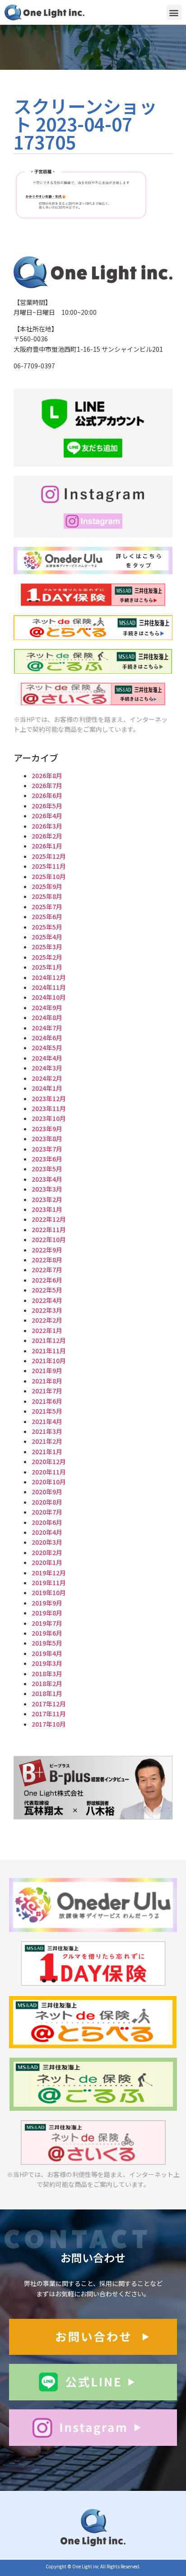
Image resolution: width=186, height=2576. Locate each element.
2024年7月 (47, 1028)
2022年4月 (47, 1300)
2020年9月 (47, 1492)
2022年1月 (47, 1330)
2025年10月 (49, 876)
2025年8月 (47, 896)
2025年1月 (47, 967)
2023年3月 (47, 1189)
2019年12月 (49, 1573)
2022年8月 (47, 1260)
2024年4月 (47, 1058)
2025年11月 (49, 866)
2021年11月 (49, 1351)
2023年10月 (49, 1118)
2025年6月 (47, 916)
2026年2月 (47, 836)
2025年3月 (47, 947)
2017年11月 (49, 1714)
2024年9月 (47, 1007)
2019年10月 (49, 1592)
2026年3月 (47, 826)
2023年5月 (47, 1169)
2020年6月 (47, 1522)
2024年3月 (47, 1068)
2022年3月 (47, 1310)
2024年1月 (47, 1088)
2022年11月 (49, 1229)
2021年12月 (49, 1340)
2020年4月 (47, 1532)
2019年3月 (47, 1663)
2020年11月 (49, 1472)
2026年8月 (47, 776)
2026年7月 (47, 785)
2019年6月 (47, 1633)
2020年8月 (47, 1502)
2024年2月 (47, 1078)
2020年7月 (47, 1512)
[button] (174, 12)
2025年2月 (47, 957)
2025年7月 (47, 907)
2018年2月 (47, 1683)
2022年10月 (49, 1239)
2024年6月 (47, 1038)
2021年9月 (47, 1370)
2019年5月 (47, 1643)
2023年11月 (49, 1108)
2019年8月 (47, 1613)
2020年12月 (49, 1461)
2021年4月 (47, 1421)
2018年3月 (47, 1673)
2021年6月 (47, 1401)
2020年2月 (47, 1552)
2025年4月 (47, 937)
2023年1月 (47, 1209)
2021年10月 (49, 1361)
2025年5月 (47, 927)
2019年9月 (47, 1603)
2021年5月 (47, 1411)
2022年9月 (47, 1250)
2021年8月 (47, 1381)
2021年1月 (47, 1451)
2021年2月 (47, 1441)
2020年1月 (47, 1562)
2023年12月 (49, 1098)
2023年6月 (47, 1159)
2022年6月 (47, 1280)
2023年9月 (47, 1129)
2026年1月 (47, 846)
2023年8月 (47, 1138)
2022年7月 (47, 1270)
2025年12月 (49, 856)
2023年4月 (47, 1179)
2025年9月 (47, 886)
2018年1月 (47, 1693)
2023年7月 (47, 1149)
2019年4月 (47, 1653)
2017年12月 (49, 1704)
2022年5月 (47, 1290)
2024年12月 (49, 977)
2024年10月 (49, 997)
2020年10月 (49, 1482)
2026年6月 (47, 795)
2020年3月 (47, 1542)
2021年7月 (47, 1391)
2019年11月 (49, 1583)
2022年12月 (49, 1219)
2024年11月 (49, 987)
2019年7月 (47, 1623)
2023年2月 (47, 1199)
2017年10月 (49, 1724)
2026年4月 (47, 816)
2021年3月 (47, 1431)
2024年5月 (47, 1048)
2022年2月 (47, 1320)
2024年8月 (47, 1017)
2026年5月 (47, 806)
